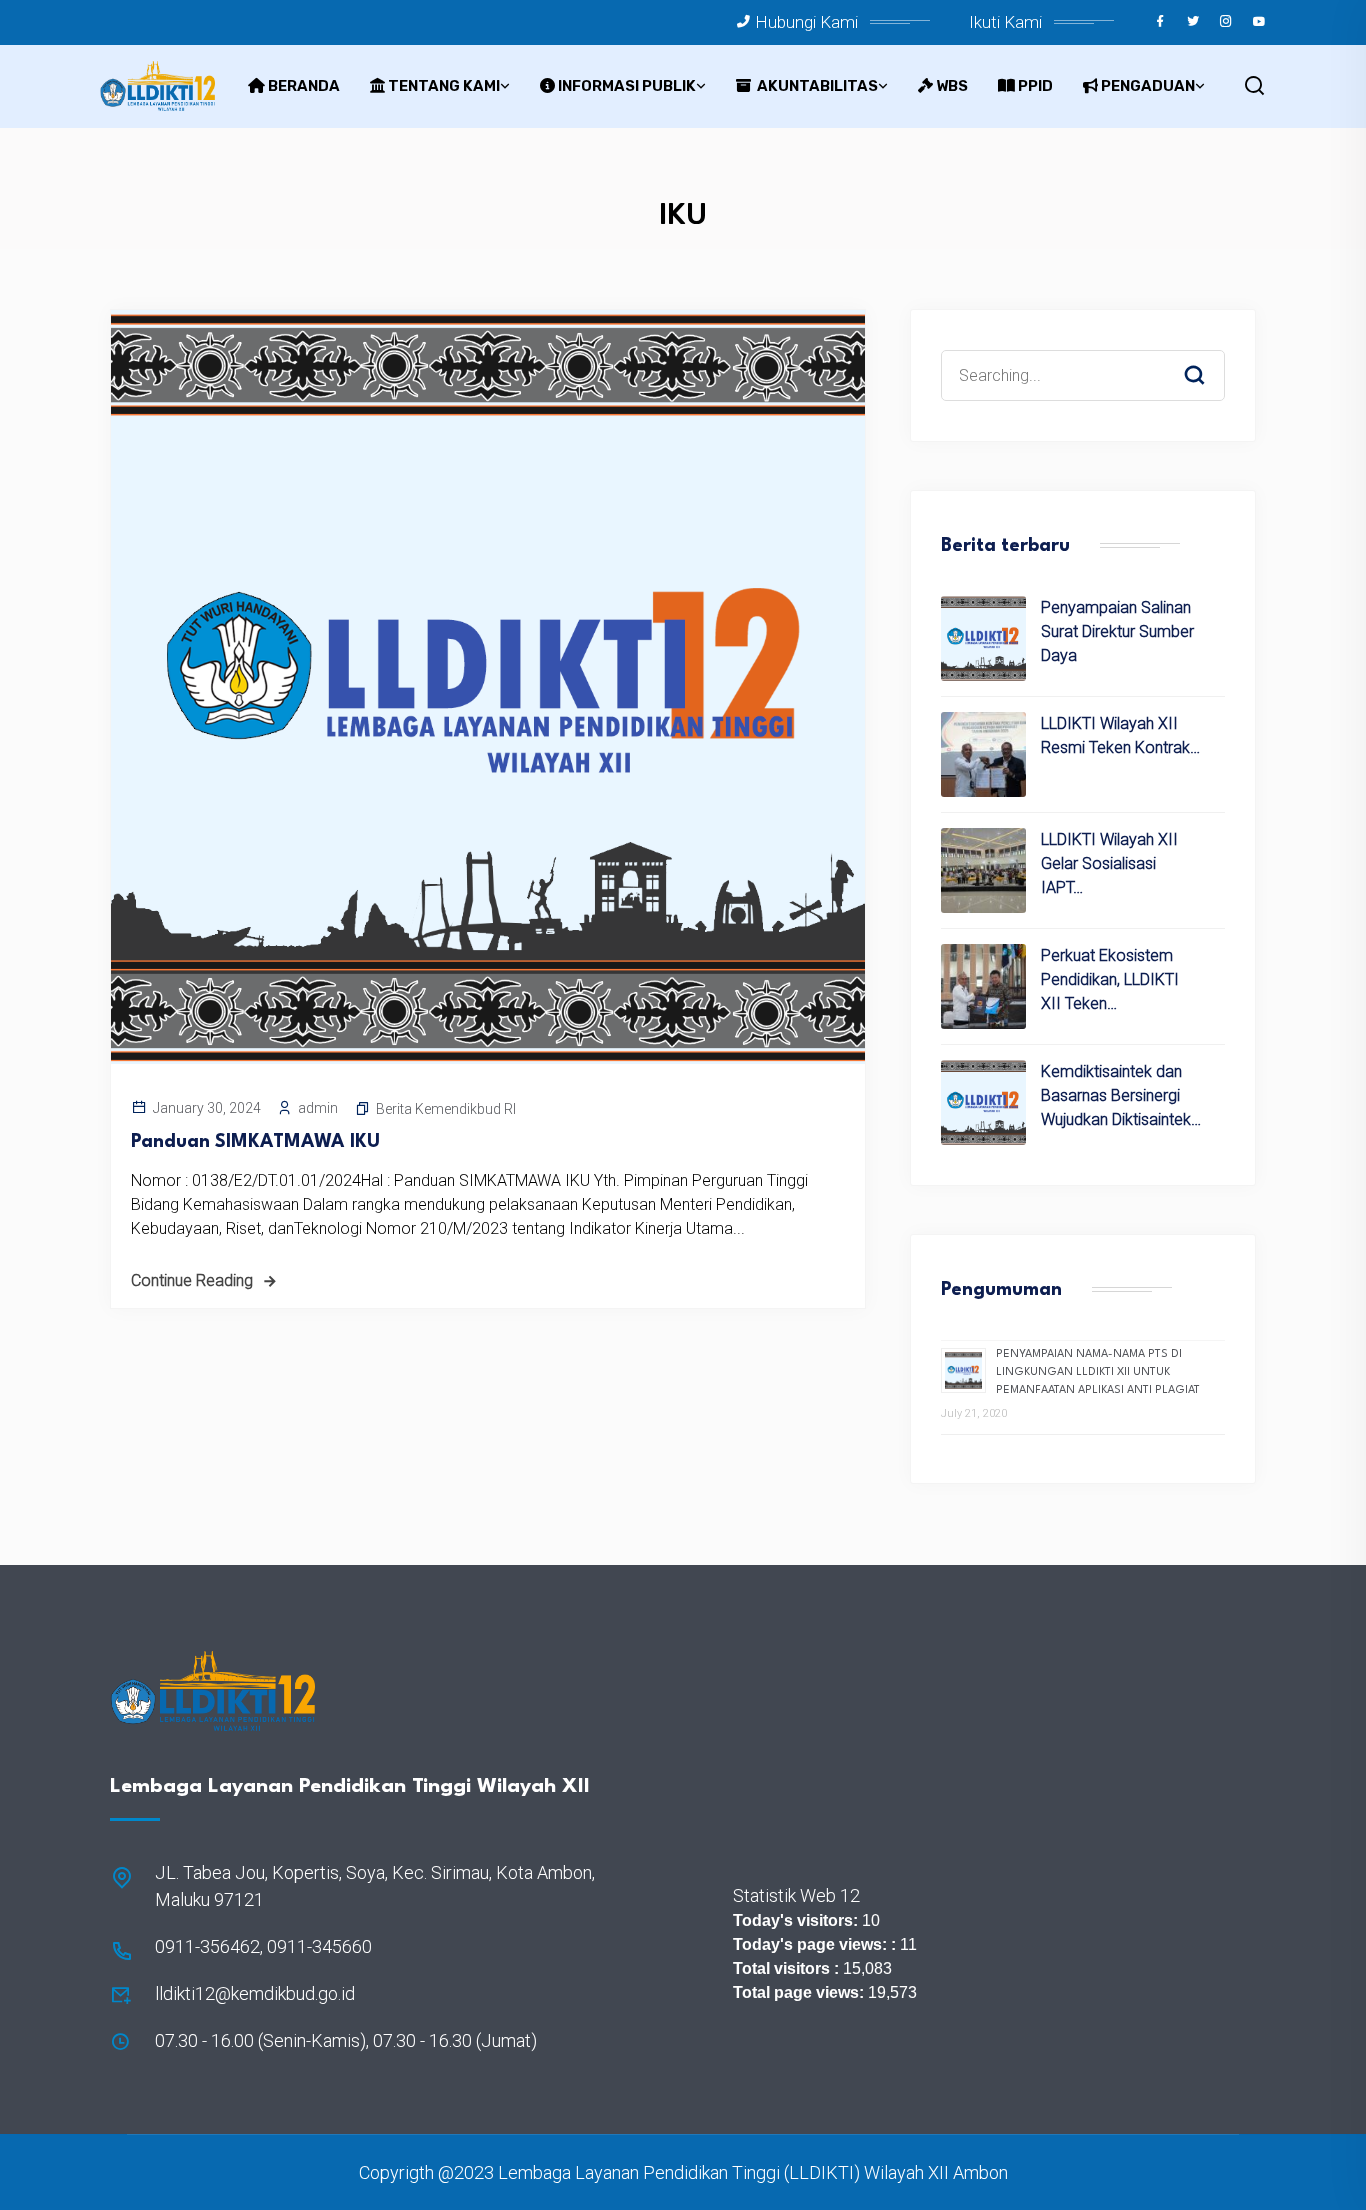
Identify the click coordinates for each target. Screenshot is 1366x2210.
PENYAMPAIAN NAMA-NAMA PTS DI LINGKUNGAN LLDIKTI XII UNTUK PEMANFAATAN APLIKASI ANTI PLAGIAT (1098, 1372)
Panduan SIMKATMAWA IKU (255, 1142)
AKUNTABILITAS (816, 86)
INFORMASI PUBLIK (627, 86)
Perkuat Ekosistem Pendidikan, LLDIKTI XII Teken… (1110, 979)
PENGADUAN (1148, 86)
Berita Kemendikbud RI (446, 1109)
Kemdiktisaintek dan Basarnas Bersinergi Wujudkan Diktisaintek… (1121, 1095)
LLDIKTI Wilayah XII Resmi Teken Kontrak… (1120, 735)
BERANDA (304, 86)
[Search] (1209, 356)
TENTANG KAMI (444, 86)
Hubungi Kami (806, 22)
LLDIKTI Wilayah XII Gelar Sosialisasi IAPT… (1109, 863)
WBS (952, 86)
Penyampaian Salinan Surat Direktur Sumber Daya (1117, 631)
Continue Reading (192, 1280)
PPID (1035, 86)
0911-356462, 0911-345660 (263, 1946)
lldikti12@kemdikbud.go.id (255, 1993)
